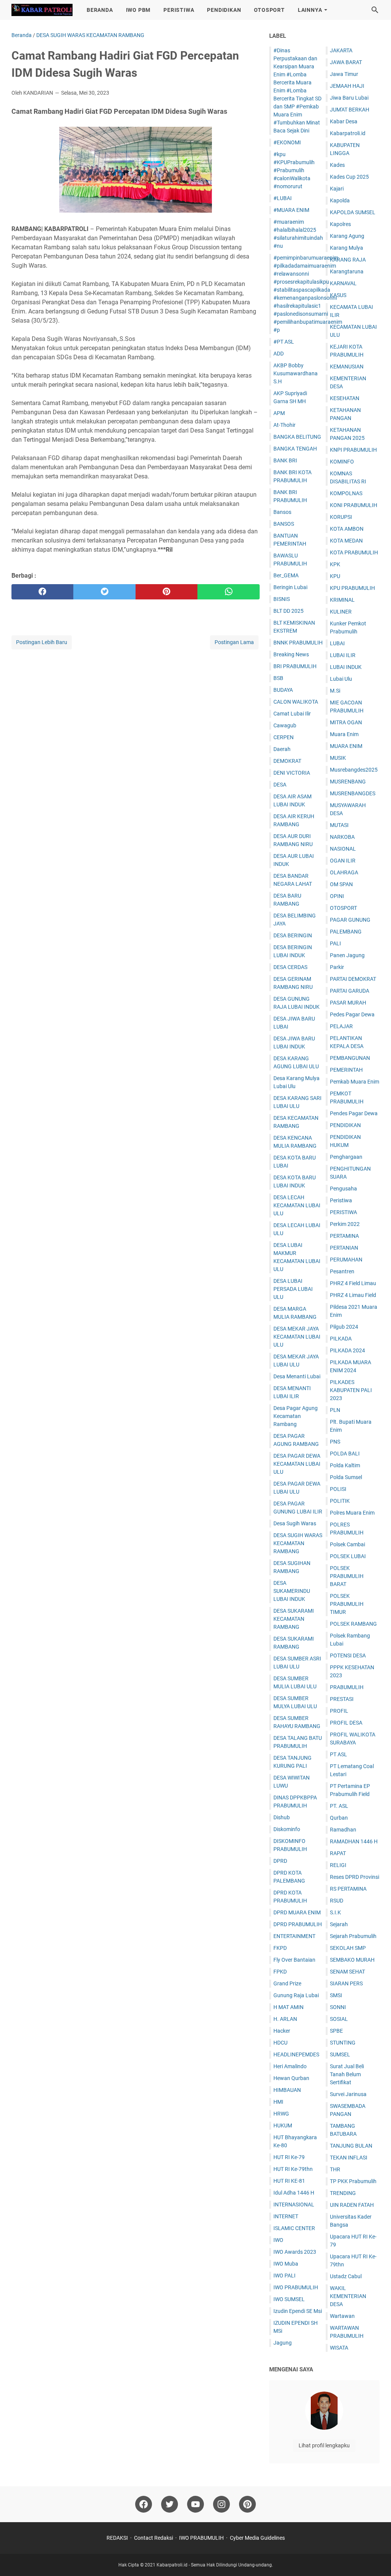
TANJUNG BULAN (351, 2146)
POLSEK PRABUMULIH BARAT (347, 1576)
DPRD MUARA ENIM (297, 1912)
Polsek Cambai (347, 1544)
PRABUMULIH (347, 1687)
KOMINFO (342, 462)
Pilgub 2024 (344, 1327)
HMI (278, 2102)
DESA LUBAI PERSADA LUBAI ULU (293, 1289)
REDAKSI (117, 2538)
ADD (279, 354)
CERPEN (284, 737)
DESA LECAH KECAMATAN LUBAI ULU (297, 1205)
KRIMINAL (342, 600)
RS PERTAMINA (348, 1889)
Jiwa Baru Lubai (349, 98)
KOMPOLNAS (346, 493)
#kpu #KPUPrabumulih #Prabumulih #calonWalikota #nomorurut (294, 170)
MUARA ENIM (346, 746)
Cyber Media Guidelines (257, 2538)
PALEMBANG (346, 932)
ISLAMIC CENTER (294, 2228)
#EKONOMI (287, 142)
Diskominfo (287, 1829)
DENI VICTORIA (292, 773)
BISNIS (282, 599)
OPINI (337, 896)
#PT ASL (284, 342)
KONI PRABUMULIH (354, 505)
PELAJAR (341, 1026)
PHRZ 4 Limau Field (353, 1295)
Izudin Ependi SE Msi (298, 2311)
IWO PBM (138, 10)
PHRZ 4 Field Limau (353, 1283)
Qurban (339, 1818)
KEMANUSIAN (347, 367)
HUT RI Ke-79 (289, 2157)
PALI (335, 943)
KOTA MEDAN (346, 541)
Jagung (283, 2343)
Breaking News (291, 654)
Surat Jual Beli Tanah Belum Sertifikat (347, 2074)
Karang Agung (347, 236)
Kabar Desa (344, 121)
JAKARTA (341, 50)
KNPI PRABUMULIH (353, 450)
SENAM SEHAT (347, 1972)
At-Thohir (284, 425)
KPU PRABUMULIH (352, 588)
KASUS (338, 295)
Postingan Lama (234, 642)
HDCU (280, 2043)
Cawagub (285, 725)
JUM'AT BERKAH (350, 110)
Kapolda (340, 200)
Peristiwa (341, 1200)
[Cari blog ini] (375, 10)
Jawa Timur (344, 74)
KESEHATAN (345, 398)
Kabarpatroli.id (348, 133)
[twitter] (104, 592)
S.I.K (335, 1912)
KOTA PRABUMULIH (354, 552)
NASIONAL (343, 849)
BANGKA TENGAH (295, 449)
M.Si (335, 691)
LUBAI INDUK (346, 667)
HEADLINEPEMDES (296, 2054)
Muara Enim (344, 734)
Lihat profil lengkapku (324, 2445)
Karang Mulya (347, 248)
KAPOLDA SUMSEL (353, 212)
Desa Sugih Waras (295, 1523)
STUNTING (343, 2043)
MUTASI (339, 825)
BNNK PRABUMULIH (298, 643)
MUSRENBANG (348, 782)
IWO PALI (284, 2276)
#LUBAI (283, 198)
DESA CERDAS (290, 967)
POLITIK (340, 1501)
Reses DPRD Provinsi (355, 1877)
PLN (335, 1410)
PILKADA (341, 1339)
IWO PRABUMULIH (296, 2287)
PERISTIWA (179, 10)
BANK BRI (285, 460)
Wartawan (342, 2316)
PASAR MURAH (348, 1003)
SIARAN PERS (346, 1983)
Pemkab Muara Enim (355, 1082)
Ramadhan (343, 1830)
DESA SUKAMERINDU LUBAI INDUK (292, 1591)
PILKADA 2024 (347, 1350)
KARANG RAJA (348, 260)
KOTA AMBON (347, 529)
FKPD (280, 1948)
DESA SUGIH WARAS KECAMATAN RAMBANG (298, 1543)
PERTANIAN (344, 1248)
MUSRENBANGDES (353, 793)
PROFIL (339, 1711)
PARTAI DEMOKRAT (353, 979)
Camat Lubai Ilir (292, 714)
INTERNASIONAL (294, 2205)
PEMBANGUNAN (350, 1058)
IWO (278, 2240)
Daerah (282, 749)
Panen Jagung (347, 955)
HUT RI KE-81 (289, 2181)
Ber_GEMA (286, 575)
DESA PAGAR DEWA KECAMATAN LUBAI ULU (297, 1464)
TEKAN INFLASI (349, 2158)
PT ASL (338, 1754)
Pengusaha (343, 1189)
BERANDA (100, 10)
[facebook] (42, 592)
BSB (278, 678)
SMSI (336, 1995)
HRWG (281, 2114)
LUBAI (337, 643)
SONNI (338, 2007)
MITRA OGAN (346, 722)
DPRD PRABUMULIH (298, 1924)
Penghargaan (346, 1157)
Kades (337, 165)
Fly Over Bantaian (294, 1960)
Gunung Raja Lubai (296, 1995)
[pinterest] (166, 592)
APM (279, 413)
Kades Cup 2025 (349, 177)
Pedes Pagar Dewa (352, 1014)
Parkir (337, 967)
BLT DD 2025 (288, 611)
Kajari (337, 189)
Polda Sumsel (346, 1477)
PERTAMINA (344, 1236)
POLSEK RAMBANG (353, 1624)
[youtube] (195, 2504)
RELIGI (338, 1865)
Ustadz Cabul (346, 2276)
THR (335, 2169)
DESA (280, 785)
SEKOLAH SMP (348, 1948)
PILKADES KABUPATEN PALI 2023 (351, 1390)
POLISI (338, 1489)
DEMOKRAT (287, 761)
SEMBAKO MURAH (352, 1960)
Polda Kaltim (345, 1465)
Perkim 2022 (345, 1224)
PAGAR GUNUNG (350, 920)
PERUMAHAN (346, 1260)
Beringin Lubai (290, 587)
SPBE (336, 2031)
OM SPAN (341, 884)
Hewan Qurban (291, 2078)
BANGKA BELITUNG (297, 437)
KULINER (341, 612)
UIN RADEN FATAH (352, 2205)
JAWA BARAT (346, 62)
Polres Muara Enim (352, 1513)
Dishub (282, 1817)
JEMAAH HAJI (347, 86)
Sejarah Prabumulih (353, 1936)
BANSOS (284, 524)
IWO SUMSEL (289, 2299)
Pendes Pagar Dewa (354, 1113)
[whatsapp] (228, 592)
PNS (335, 1442)
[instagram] (221, 2504)
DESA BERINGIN (293, 935)
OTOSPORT (269, 10)
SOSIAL (339, 2019)
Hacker (282, 2031)
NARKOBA (342, 837)
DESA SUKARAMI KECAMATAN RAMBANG (294, 1619)
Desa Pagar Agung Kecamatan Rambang (296, 1416)
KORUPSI (341, 517)
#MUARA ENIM (291, 210)
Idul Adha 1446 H (294, 2193)
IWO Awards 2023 (295, 2252)
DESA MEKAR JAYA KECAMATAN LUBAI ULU (297, 1337)
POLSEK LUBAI (348, 1556)
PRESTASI (342, 1699)
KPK (335, 564)
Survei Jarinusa (348, 2094)
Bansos (282, 512)
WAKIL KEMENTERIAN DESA (348, 2296)
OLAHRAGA (344, 872)
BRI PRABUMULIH (295, 666)
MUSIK (338, 758)
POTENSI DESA (348, 1655)
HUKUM (283, 2125)
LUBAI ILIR (343, 655)
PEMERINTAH (346, 1070)
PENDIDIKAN (224, 10)
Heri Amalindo (290, 2066)
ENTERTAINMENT (294, 1936)
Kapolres (340, 224)
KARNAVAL (343, 283)
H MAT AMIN (288, 2007)
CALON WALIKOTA (296, 702)
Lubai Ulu (341, 679)
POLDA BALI (345, 1454)
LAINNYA (310, 10)
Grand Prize (287, 1983)
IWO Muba (286, 2264)
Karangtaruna (347, 271)
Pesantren (342, 1271)
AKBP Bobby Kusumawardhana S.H (296, 373)
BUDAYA (283, 690)
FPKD (280, 1972)
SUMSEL (340, 2054)
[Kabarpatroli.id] (42, 10)
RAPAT (338, 1853)
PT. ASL (339, 1806)
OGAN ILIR (343, 861)
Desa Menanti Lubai (297, 1376)
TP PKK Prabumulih (353, 2181)
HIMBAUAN (287, 2090)
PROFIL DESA (346, 1723)
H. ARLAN (285, 2019)
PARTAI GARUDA (350, 991)
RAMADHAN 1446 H (354, 1841)
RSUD (337, 1901)
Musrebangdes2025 (354, 770)
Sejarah (339, 1924)
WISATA (339, 2348)
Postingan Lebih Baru (42, 642)
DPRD (280, 1861)
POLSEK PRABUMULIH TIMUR (347, 1604)
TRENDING (343, 2193)
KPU (335, 576)
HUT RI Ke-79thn (293, 2169)
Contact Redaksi (153, 2538)
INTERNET (286, 2216)
